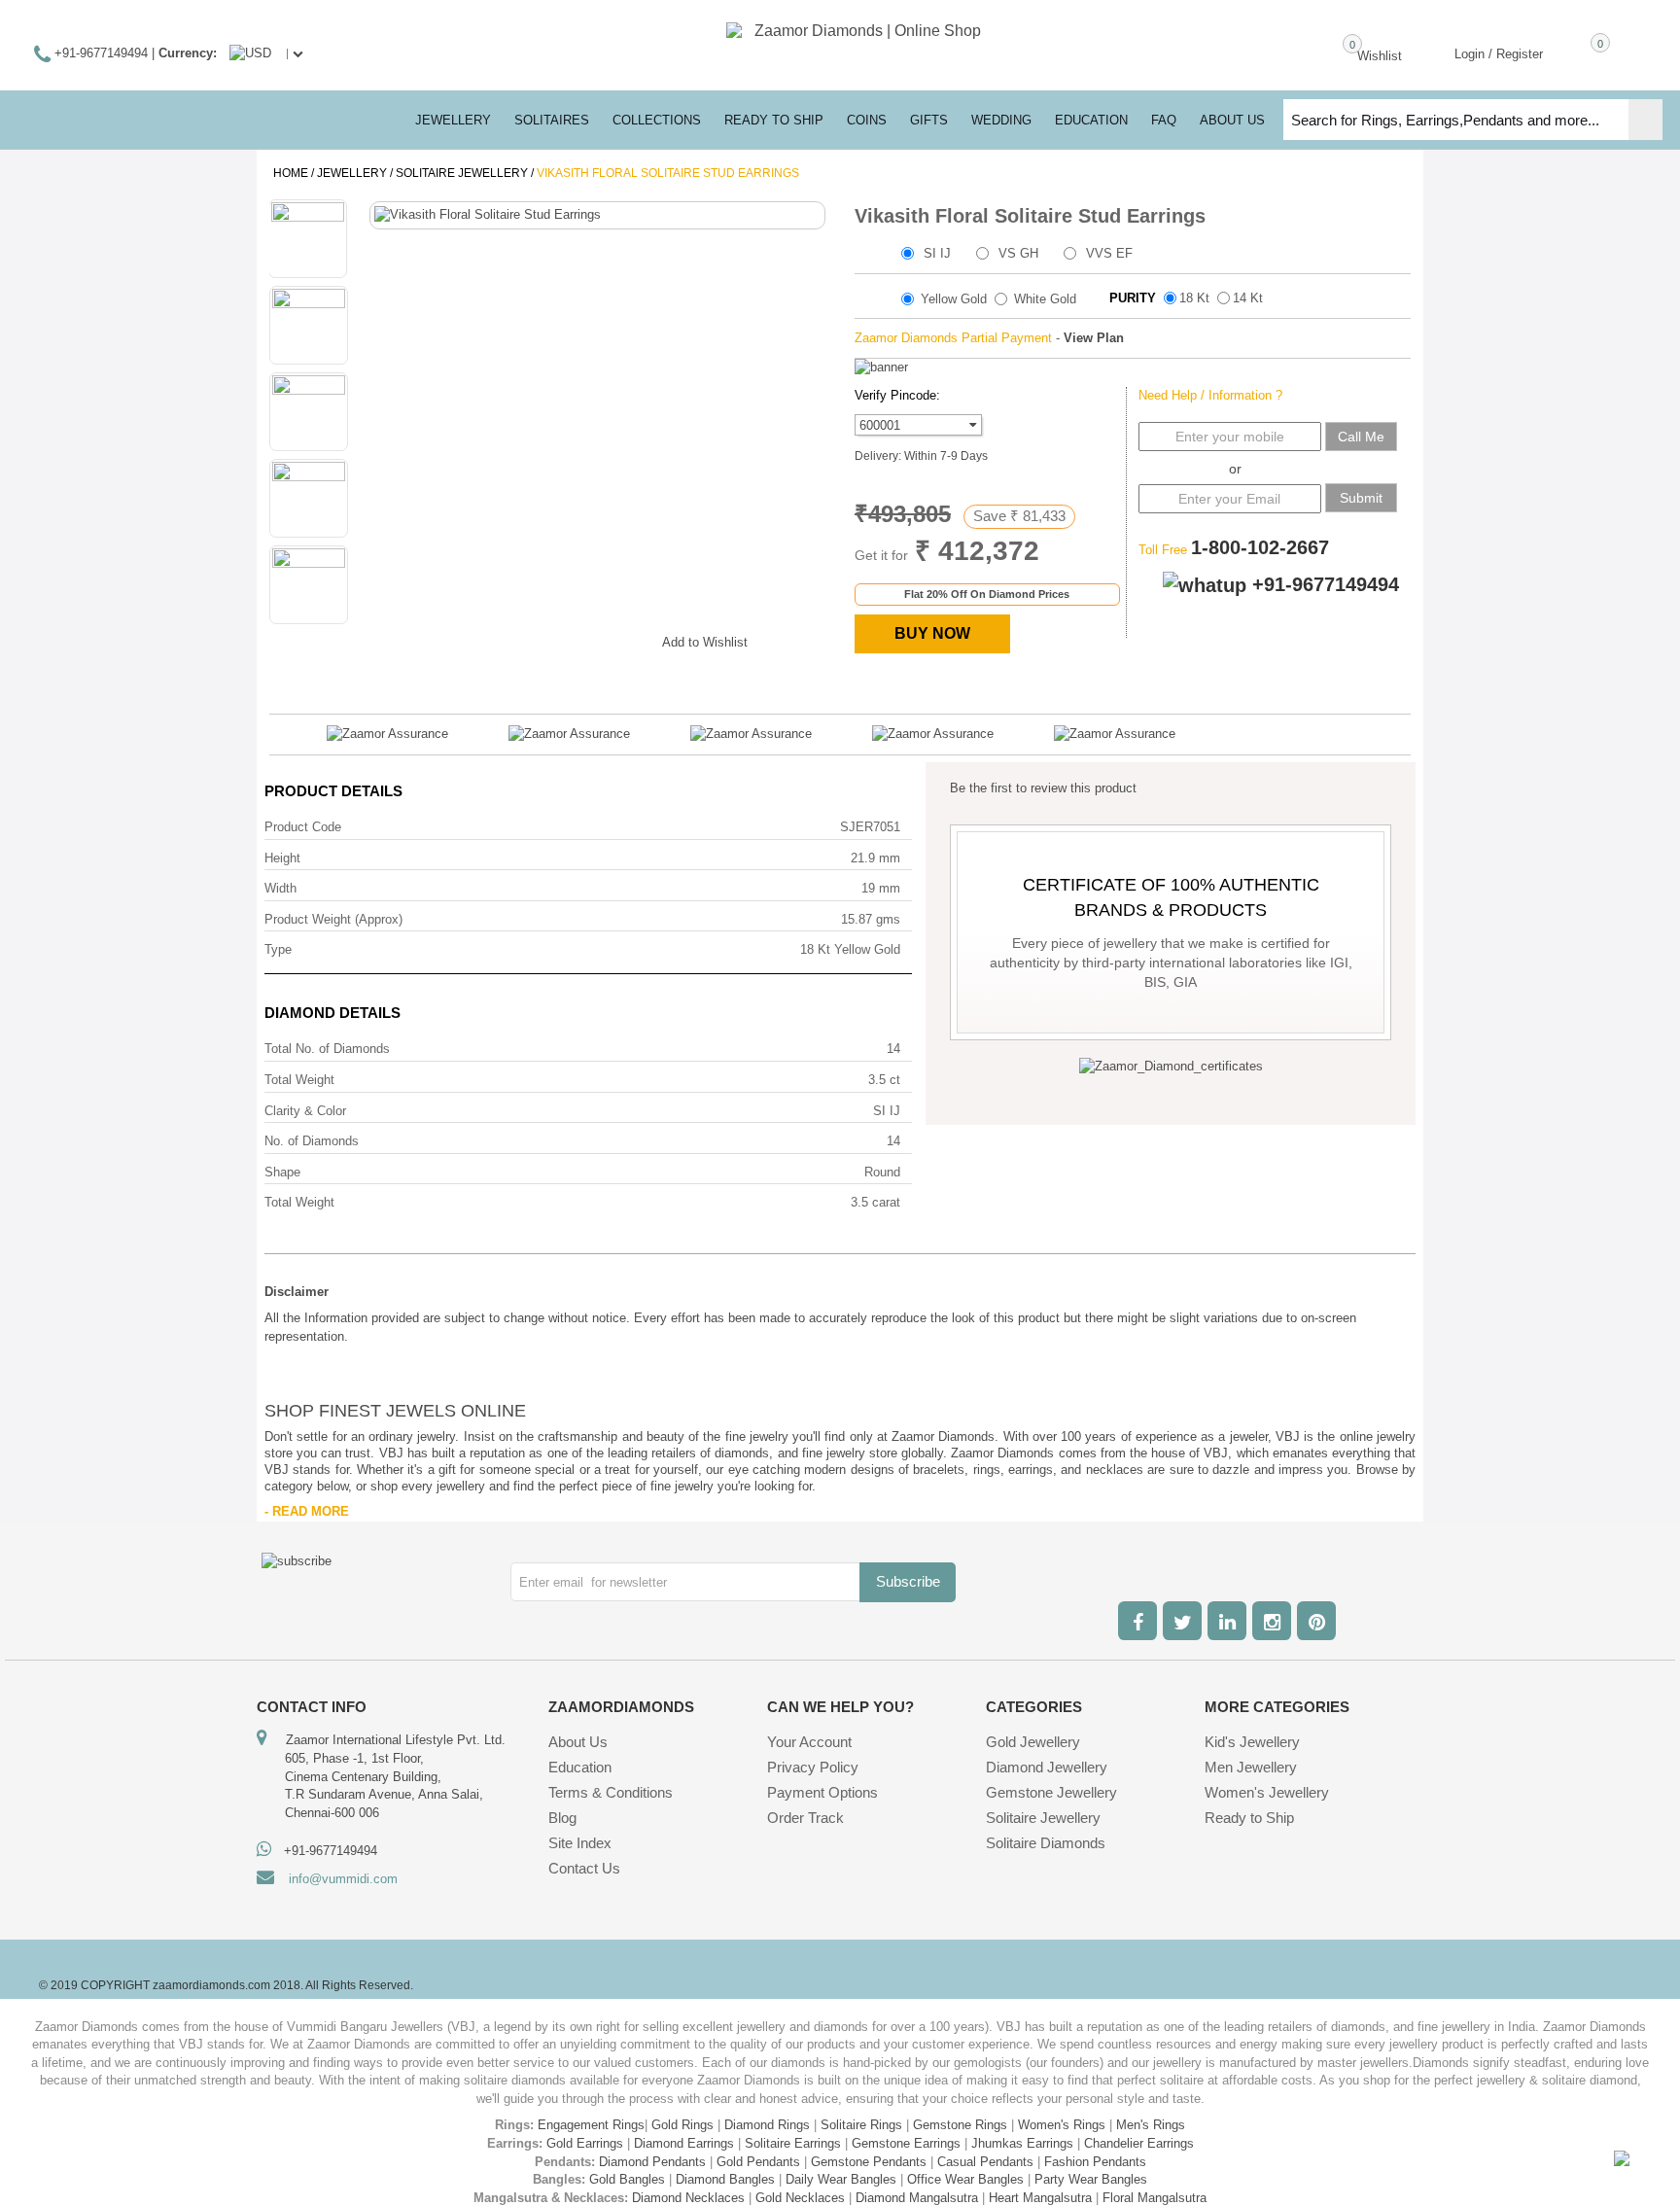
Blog (562, 1818)
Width (280, 888)
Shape (282, 1172)
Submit (1361, 498)
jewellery (453, 120)
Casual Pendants (985, 2162)
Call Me (1361, 437)
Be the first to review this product (1043, 788)
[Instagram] (1272, 1621)
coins (867, 120)
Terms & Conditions (611, 1792)
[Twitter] (1182, 1621)
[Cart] (1572, 53)
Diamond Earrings (684, 2143)
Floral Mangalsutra (1155, 2198)
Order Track (805, 1818)
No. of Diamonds (312, 1141)
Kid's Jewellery (1252, 1742)
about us (1232, 120)
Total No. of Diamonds (327, 1049)
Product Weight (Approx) (333, 919)
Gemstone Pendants (869, 2162)
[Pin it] (628, 639)
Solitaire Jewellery (462, 173)
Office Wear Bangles (965, 2179)
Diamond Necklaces (688, 2198)
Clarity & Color (305, 1111)
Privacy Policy (813, 1767)
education (1091, 120)
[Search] (1645, 120)
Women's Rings (1062, 2125)
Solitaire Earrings (793, 2143)
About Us (578, 1742)
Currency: (188, 53)
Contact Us (584, 1868)
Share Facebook (511, 639)
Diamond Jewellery (1047, 1767)
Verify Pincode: (897, 395)
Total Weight (299, 1080)
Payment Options (822, 1792)
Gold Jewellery (1033, 1742)
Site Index (580, 1843)
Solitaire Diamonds (1046, 1843)
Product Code (303, 827)
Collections (657, 120)
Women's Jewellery (1267, 1792)
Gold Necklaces (800, 2198)
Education (580, 1767)
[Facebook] (1137, 1621)
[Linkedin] (1227, 1621)
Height (282, 858)
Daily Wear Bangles (841, 2179)
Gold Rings (682, 2125)
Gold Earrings (585, 2143)
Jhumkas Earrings (1022, 2143)
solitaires (552, 120)
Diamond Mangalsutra (917, 2198)
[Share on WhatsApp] (589, 639)
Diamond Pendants (652, 2162)
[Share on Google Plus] (550, 639)
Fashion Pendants (1095, 2162)
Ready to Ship (774, 120)
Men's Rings (1151, 2125)
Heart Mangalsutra (1040, 2198)
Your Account (809, 1742)
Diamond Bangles (725, 2179)
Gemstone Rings (960, 2125)
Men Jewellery (1251, 1767)
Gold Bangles (627, 2179)
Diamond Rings (767, 2125)
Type (278, 949)
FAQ (1164, 120)
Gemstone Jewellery (1051, 1792)
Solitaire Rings (861, 2125)
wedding (1001, 120)
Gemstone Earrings (906, 2143)
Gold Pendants (758, 2162)
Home (291, 173)
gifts (929, 120)
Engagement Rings (591, 2125)
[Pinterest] (1316, 1621)
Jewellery (352, 173)
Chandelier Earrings (1139, 2143)
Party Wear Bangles (1091, 2179)
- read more (307, 1511)
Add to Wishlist (705, 642)
